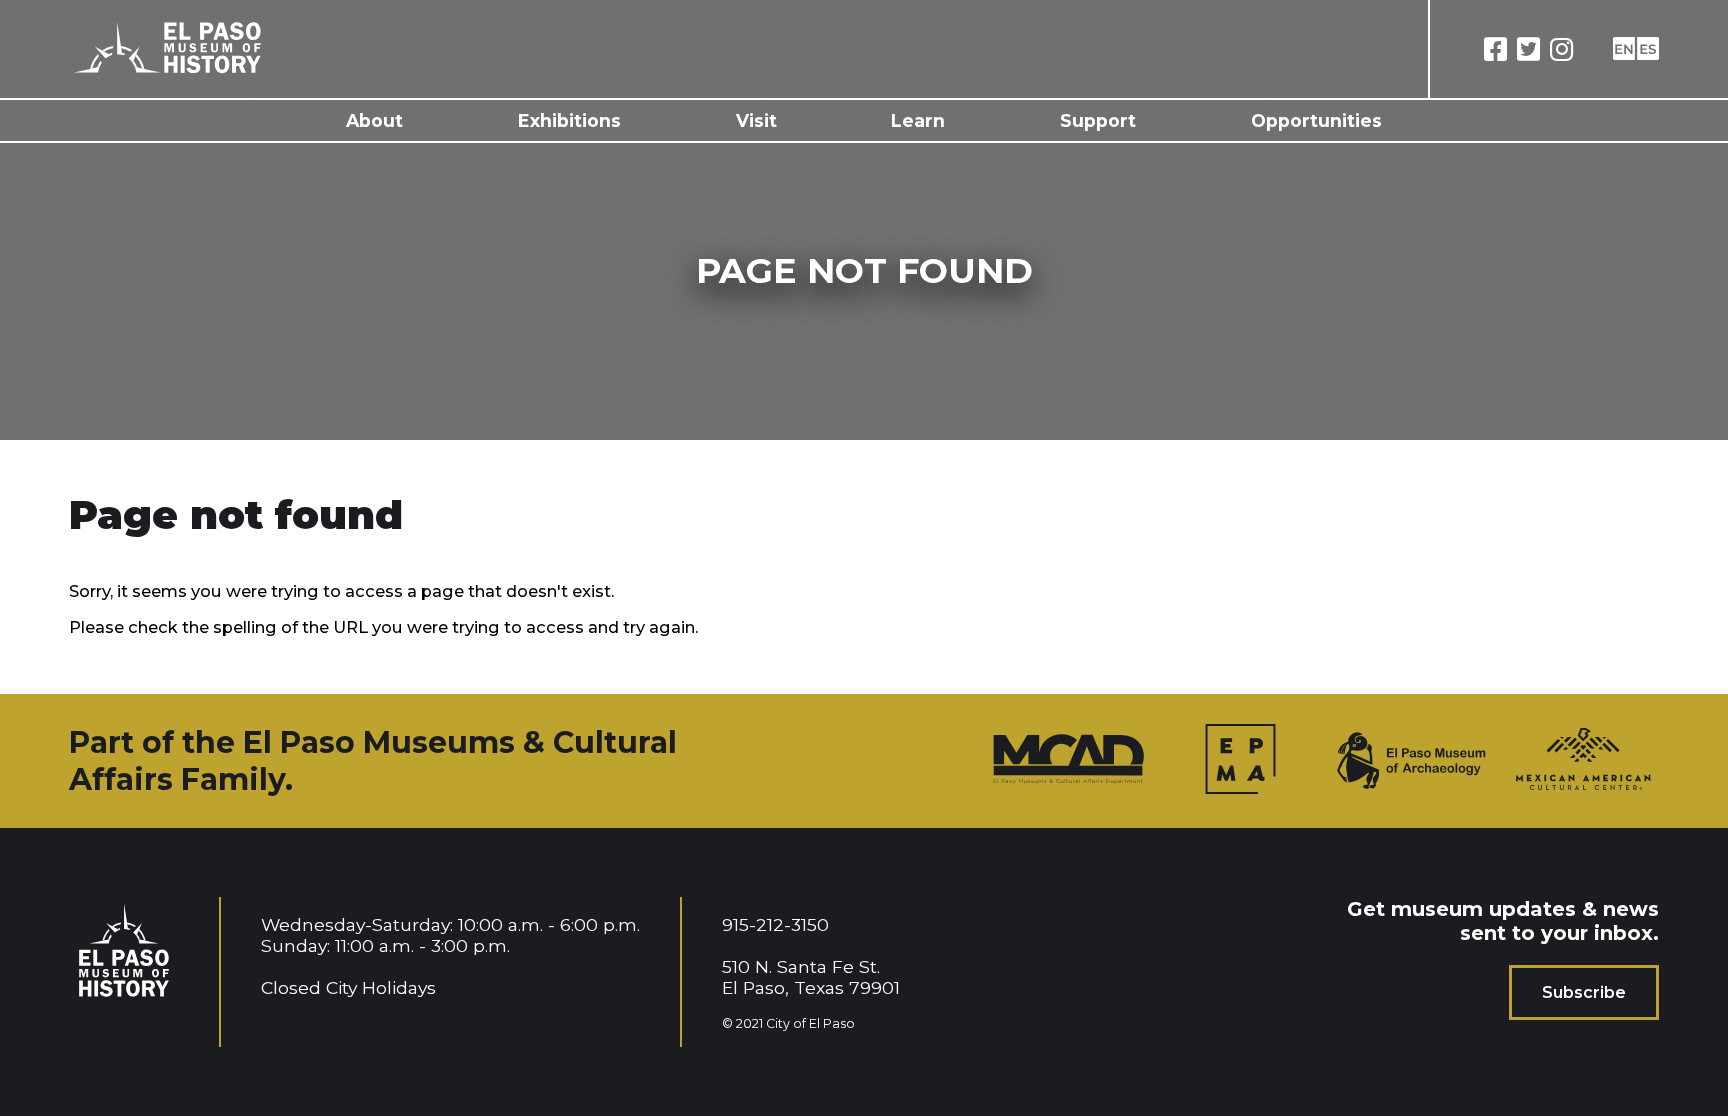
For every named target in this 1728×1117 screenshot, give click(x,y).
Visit (756, 120)
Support (1098, 120)
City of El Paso (810, 1023)
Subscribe (1584, 992)
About (374, 120)
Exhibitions (569, 120)
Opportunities (1316, 120)
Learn (918, 120)
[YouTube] (1561, 49)
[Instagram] (1528, 49)
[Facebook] (1495, 49)
